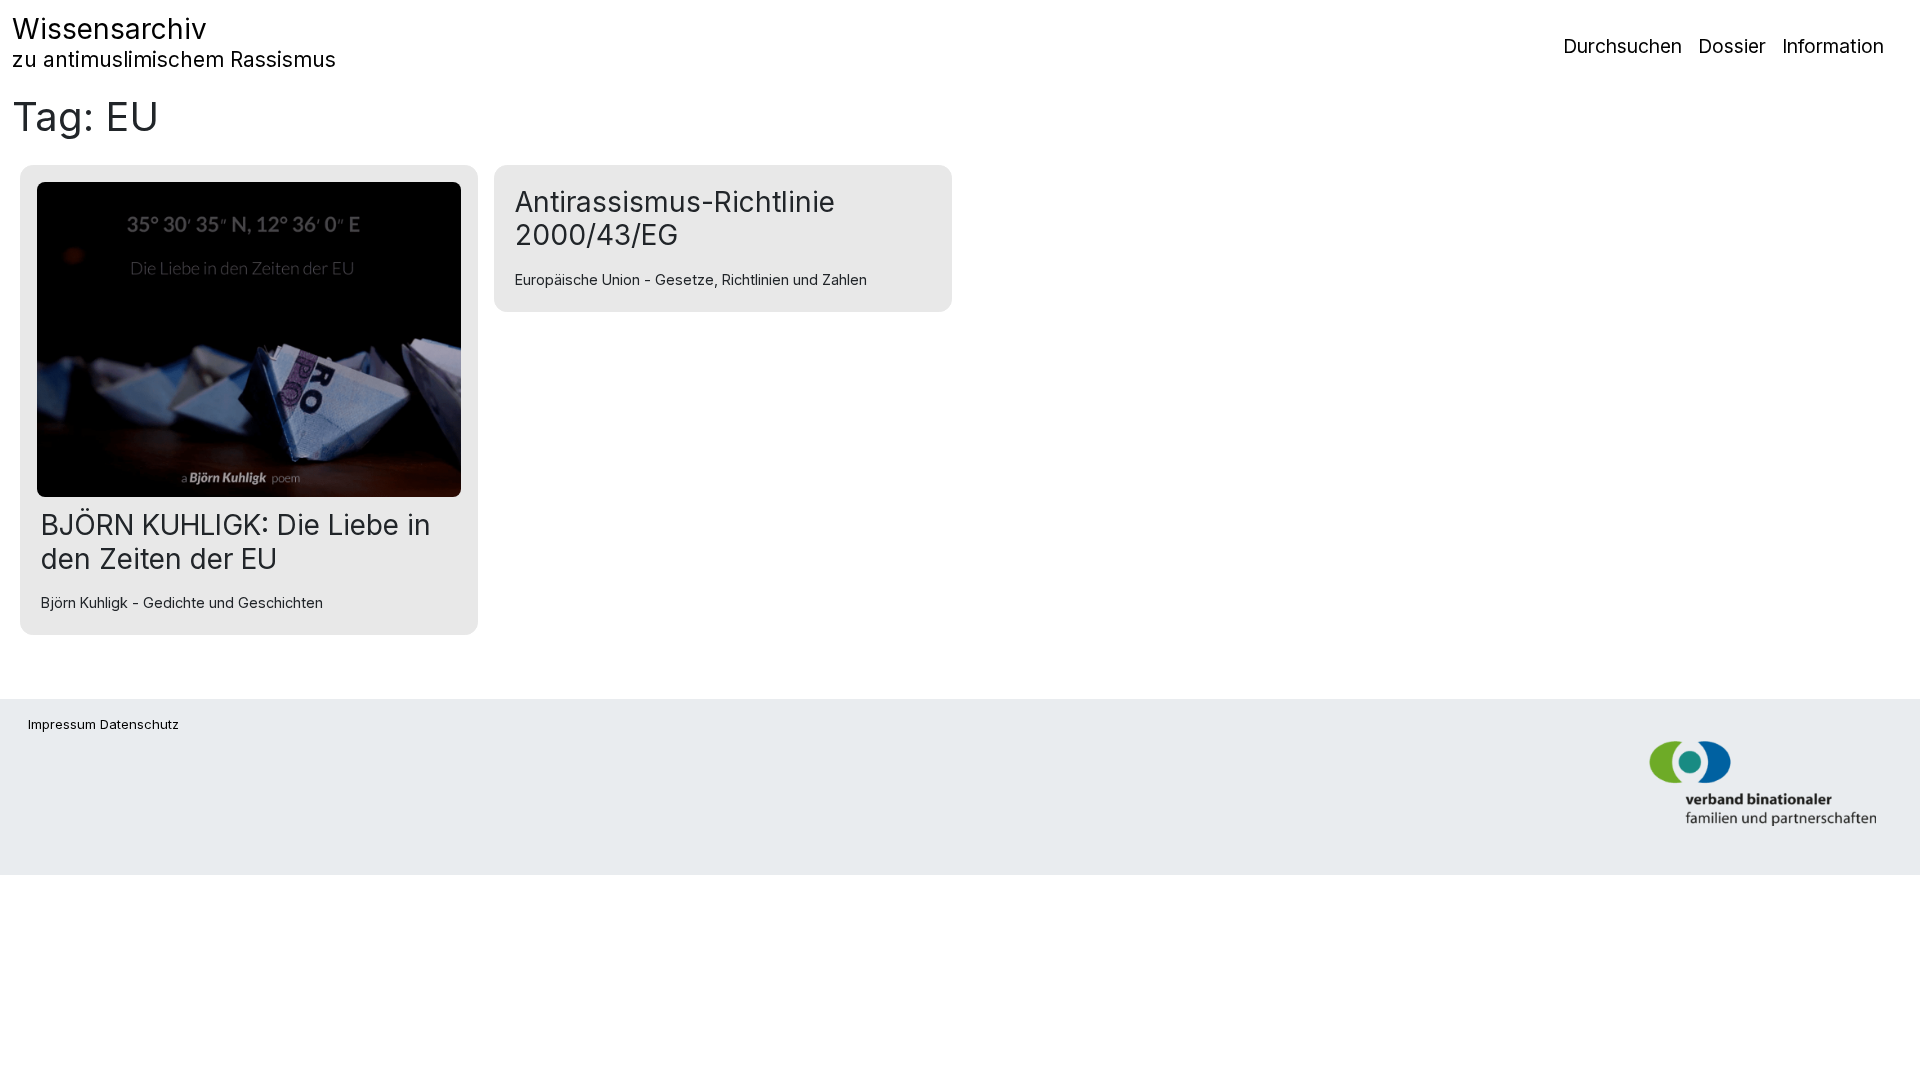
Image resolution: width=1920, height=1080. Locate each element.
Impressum (62, 724)
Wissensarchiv (174, 42)
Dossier (1732, 46)
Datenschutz (139, 724)
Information (1833, 46)
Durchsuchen (1622, 46)
